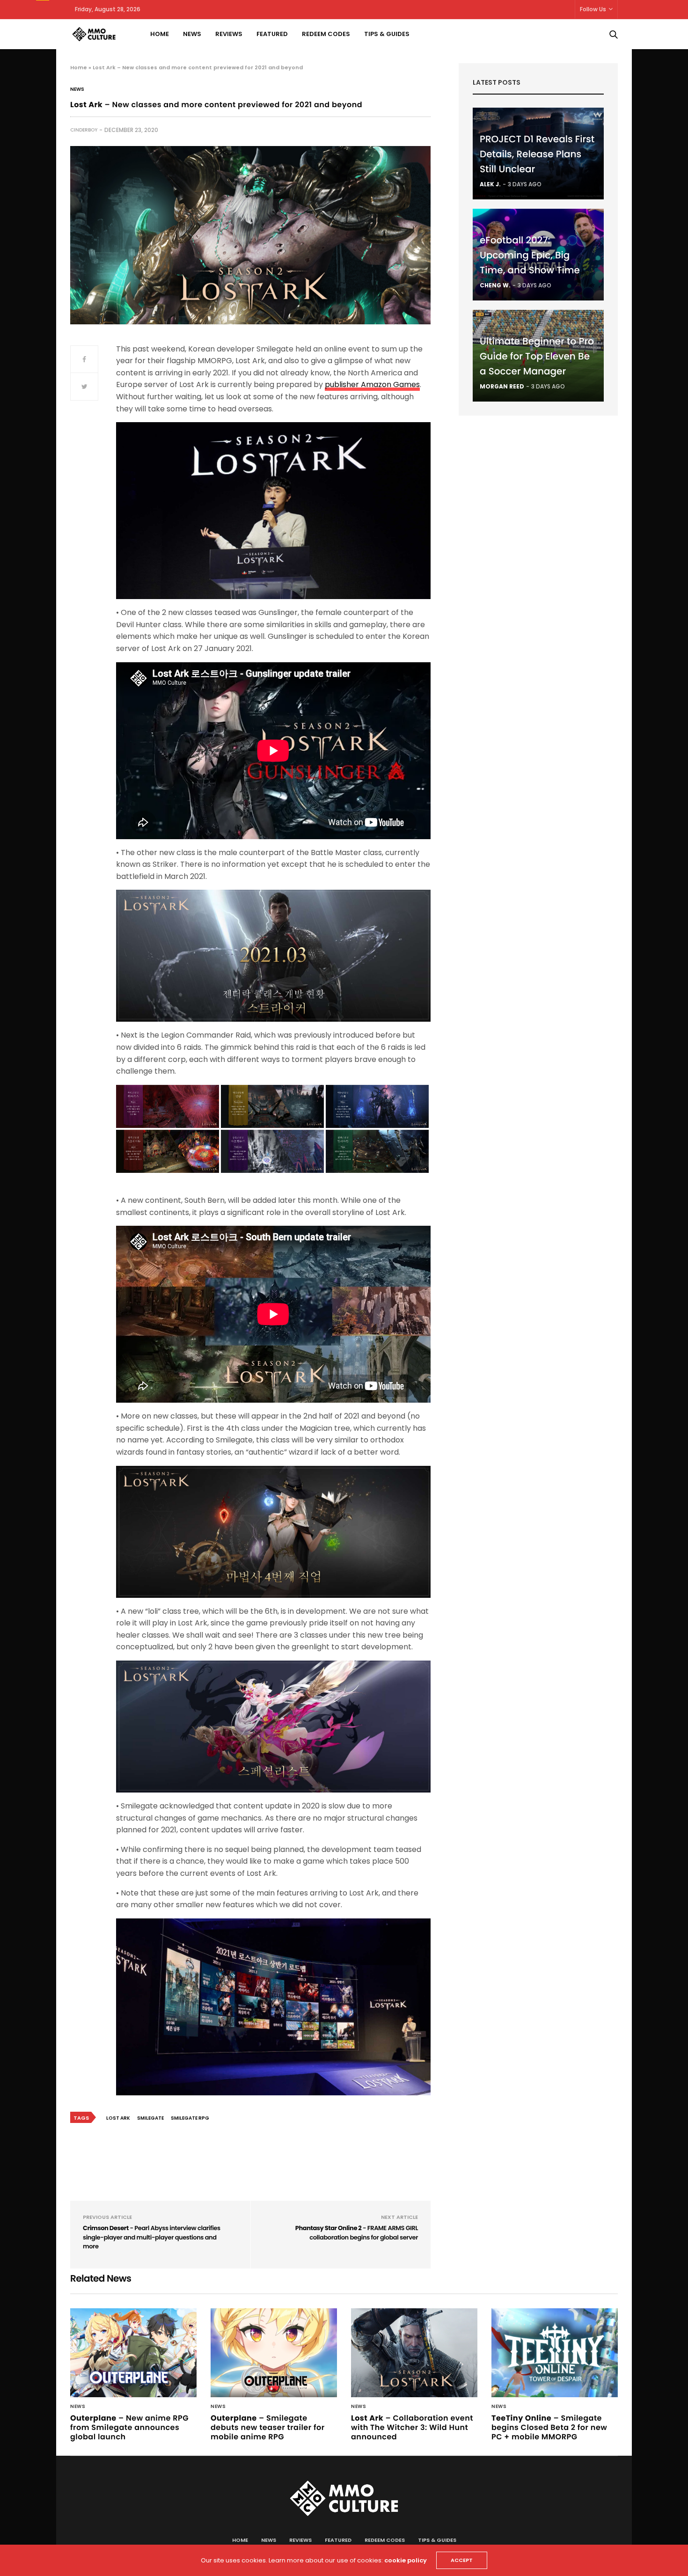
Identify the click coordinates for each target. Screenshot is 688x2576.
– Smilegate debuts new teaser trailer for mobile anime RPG (268, 2427)
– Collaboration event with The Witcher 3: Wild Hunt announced (412, 2427)
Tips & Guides (387, 34)
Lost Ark (118, 2118)
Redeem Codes (326, 34)
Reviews (229, 34)
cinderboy (84, 130)
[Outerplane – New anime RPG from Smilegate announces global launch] (133, 2353)
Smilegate (150, 2118)
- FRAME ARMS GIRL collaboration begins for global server (357, 2233)
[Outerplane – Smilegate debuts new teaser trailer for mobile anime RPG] (274, 2353)
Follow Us (593, 9)
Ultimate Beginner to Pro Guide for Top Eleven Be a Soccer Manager (537, 356)
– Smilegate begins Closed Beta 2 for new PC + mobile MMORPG (549, 2427)
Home (160, 34)
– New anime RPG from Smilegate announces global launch (129, 2427)
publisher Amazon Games (372, 384)
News (192, 34)
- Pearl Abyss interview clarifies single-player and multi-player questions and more (152, 2237)
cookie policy (406, 2560)
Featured (272, 34)
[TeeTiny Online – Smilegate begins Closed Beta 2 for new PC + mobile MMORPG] (555, 2353)
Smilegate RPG (190, 2118)
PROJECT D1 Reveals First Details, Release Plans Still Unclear (537, 154)
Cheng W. (495, 285)
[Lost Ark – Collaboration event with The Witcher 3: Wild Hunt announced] (414, 2353)
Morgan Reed (502, 386)
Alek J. (490, 184)
